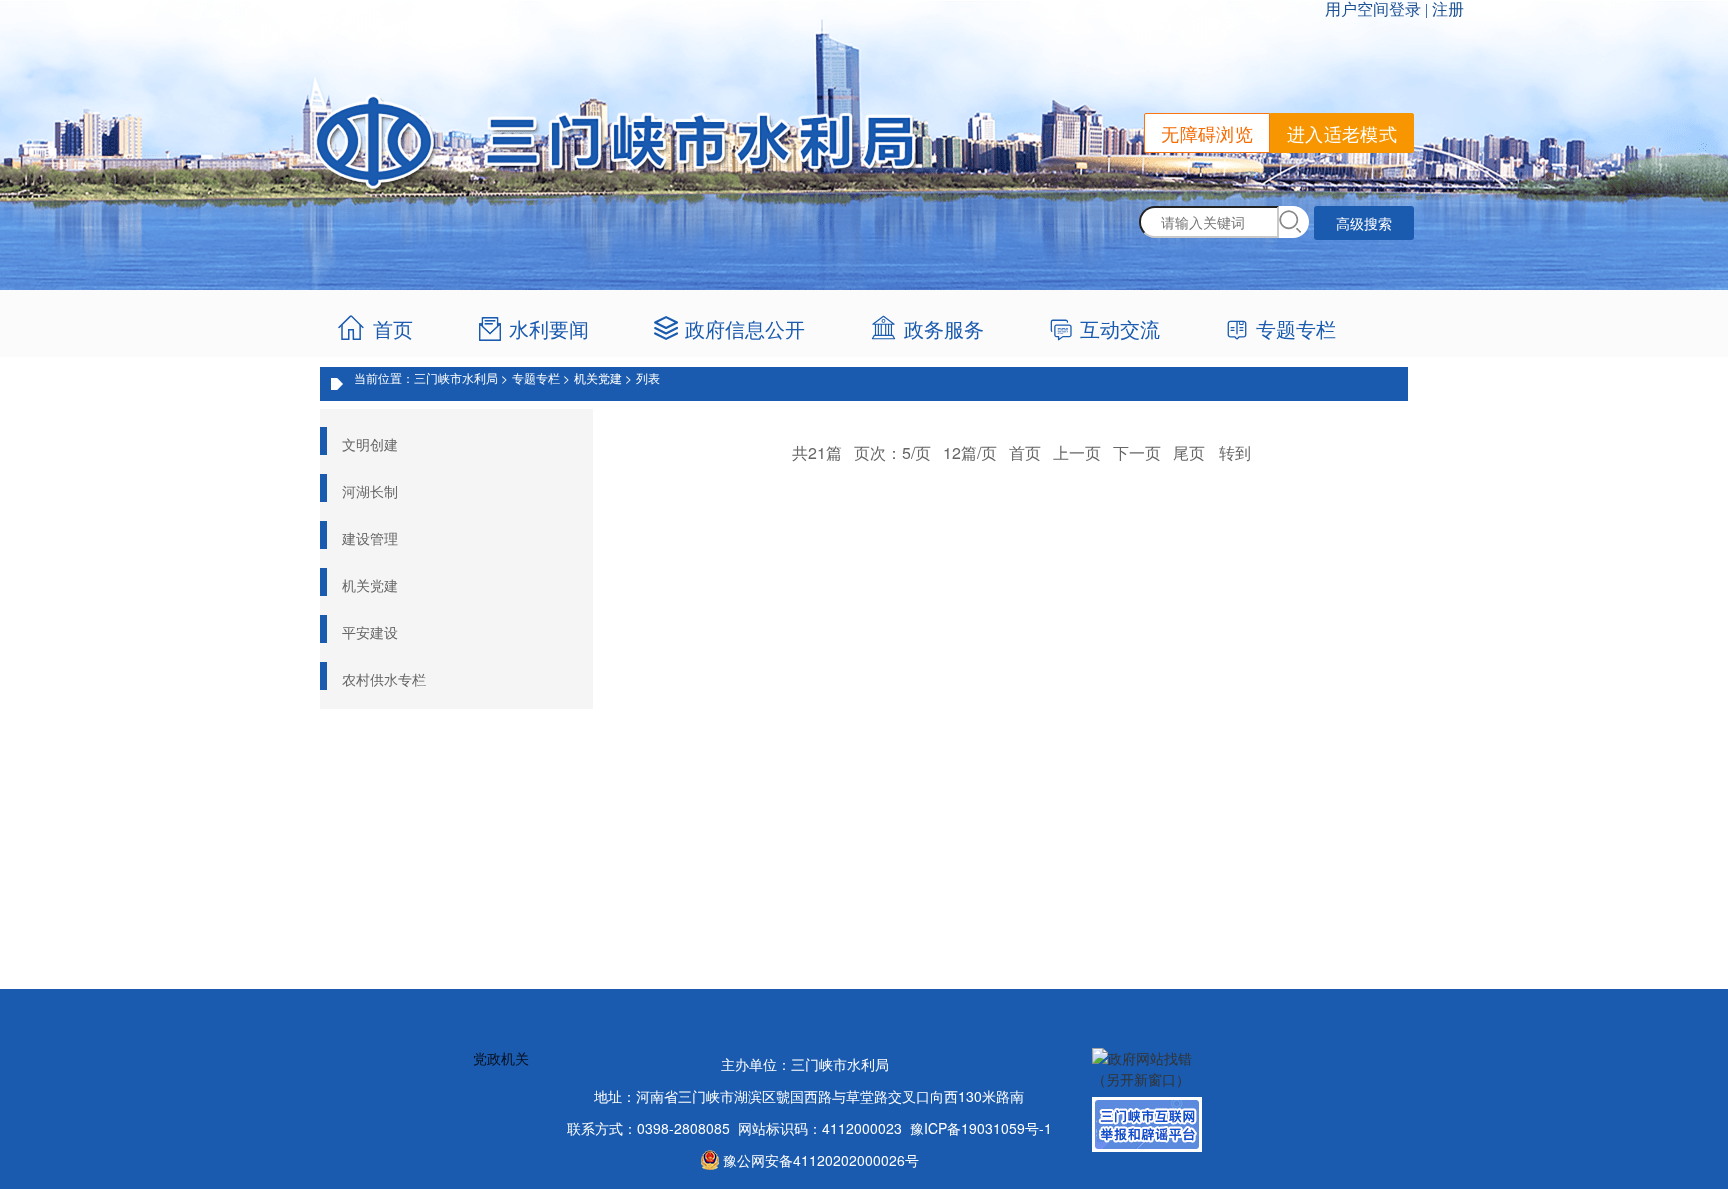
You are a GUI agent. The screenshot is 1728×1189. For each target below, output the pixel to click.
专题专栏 (1296, 328)
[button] (1294, 222)
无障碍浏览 (1207, 133)
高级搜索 (1364, 223)
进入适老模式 (1342, 133)
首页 (393, 328)
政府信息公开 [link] (745, 328)
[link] (932, 329)
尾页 (1189, 452)
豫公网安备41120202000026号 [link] (821, 1160)
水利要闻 (549, 328)
